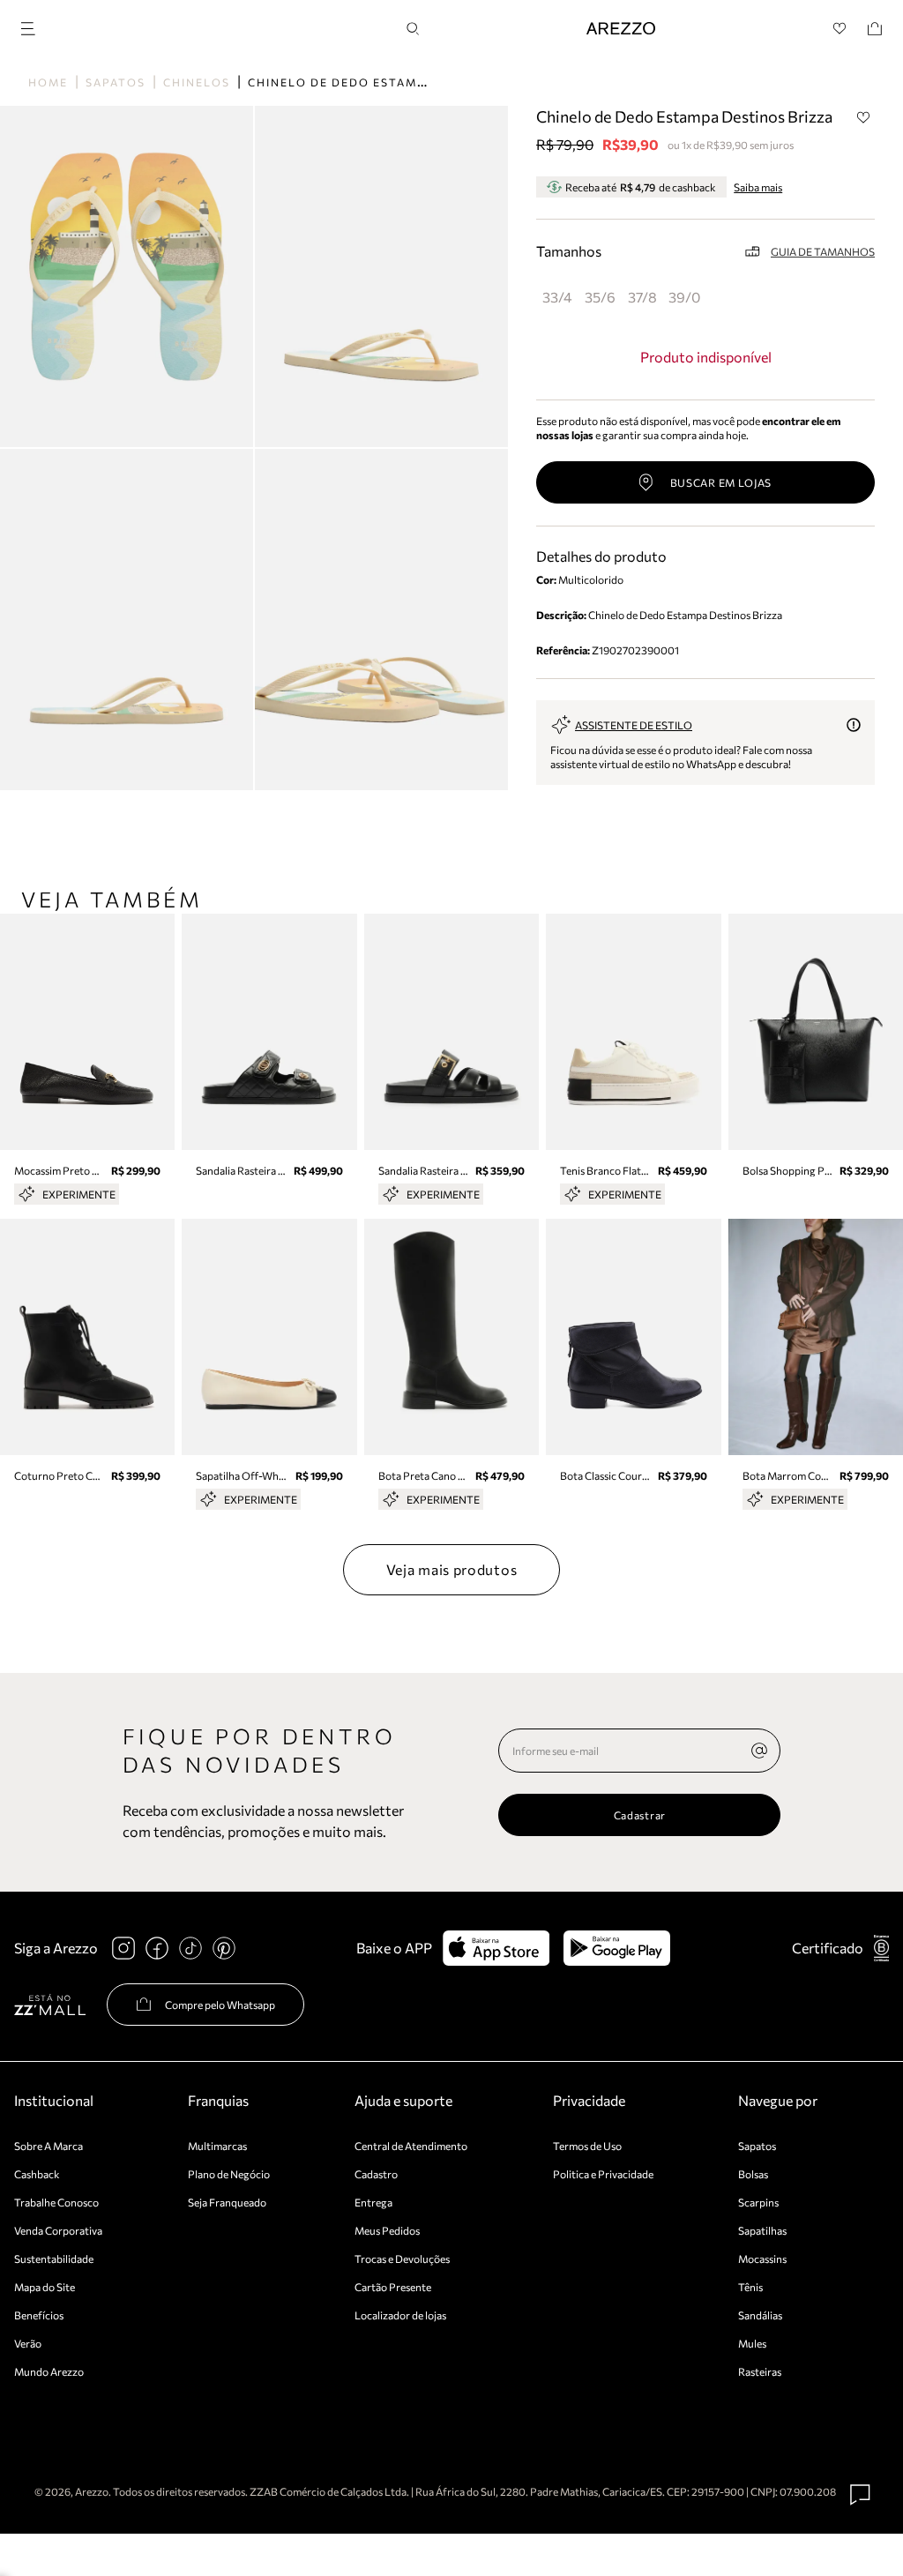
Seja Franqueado (227, 2202)
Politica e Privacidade (603, 2174)
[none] (759, 1751)
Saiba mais (758, 187)
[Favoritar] (863, 117)
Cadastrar (640, 1815)
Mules (752, 2343)
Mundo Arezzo (49, 2371)
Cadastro (376, 2174)
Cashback (37, 2174)
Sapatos (116, 82)
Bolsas (753, 2174)
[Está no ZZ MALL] (50, 2004)
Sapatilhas (762, 2230)
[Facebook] (157, 1948)
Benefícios (39, 2315)
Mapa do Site (45, 2287)
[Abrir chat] (861, 2495)
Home (48, 82)
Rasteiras (760, 2371)
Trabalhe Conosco (56, 2202)
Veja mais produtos (452, 1569)
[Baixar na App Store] (496, 1948)
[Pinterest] (224, 1948)
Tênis (750, 2287)
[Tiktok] (190, 1948)
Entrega (373, 2202)
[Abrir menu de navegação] (34, 26)
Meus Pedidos (387, 2230)
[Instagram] (123, 1948)
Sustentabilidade (54, 2259)
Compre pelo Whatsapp (220, 2005)
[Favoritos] (840, 29)
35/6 (600, 297)
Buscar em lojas (721, 482)
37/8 (642, 297)
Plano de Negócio (229, 2174)
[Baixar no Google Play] (617, 1948)
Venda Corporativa (58, 2230)
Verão (28, 2343)
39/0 (684, 297)
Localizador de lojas (400, 2315)
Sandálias (760, 2315)
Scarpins (758, 2202)
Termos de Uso (587, 2146)
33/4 (557, 297)
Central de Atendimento (411, 2146)
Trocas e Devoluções (402, 2259)
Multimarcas (217, 2146)
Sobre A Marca (49, 2146)
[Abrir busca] (413, 29)
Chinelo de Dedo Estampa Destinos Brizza (402, 82)
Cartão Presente (393, 2287)
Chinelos (197, 82)
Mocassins (762, 2259)
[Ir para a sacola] (875, 29)
